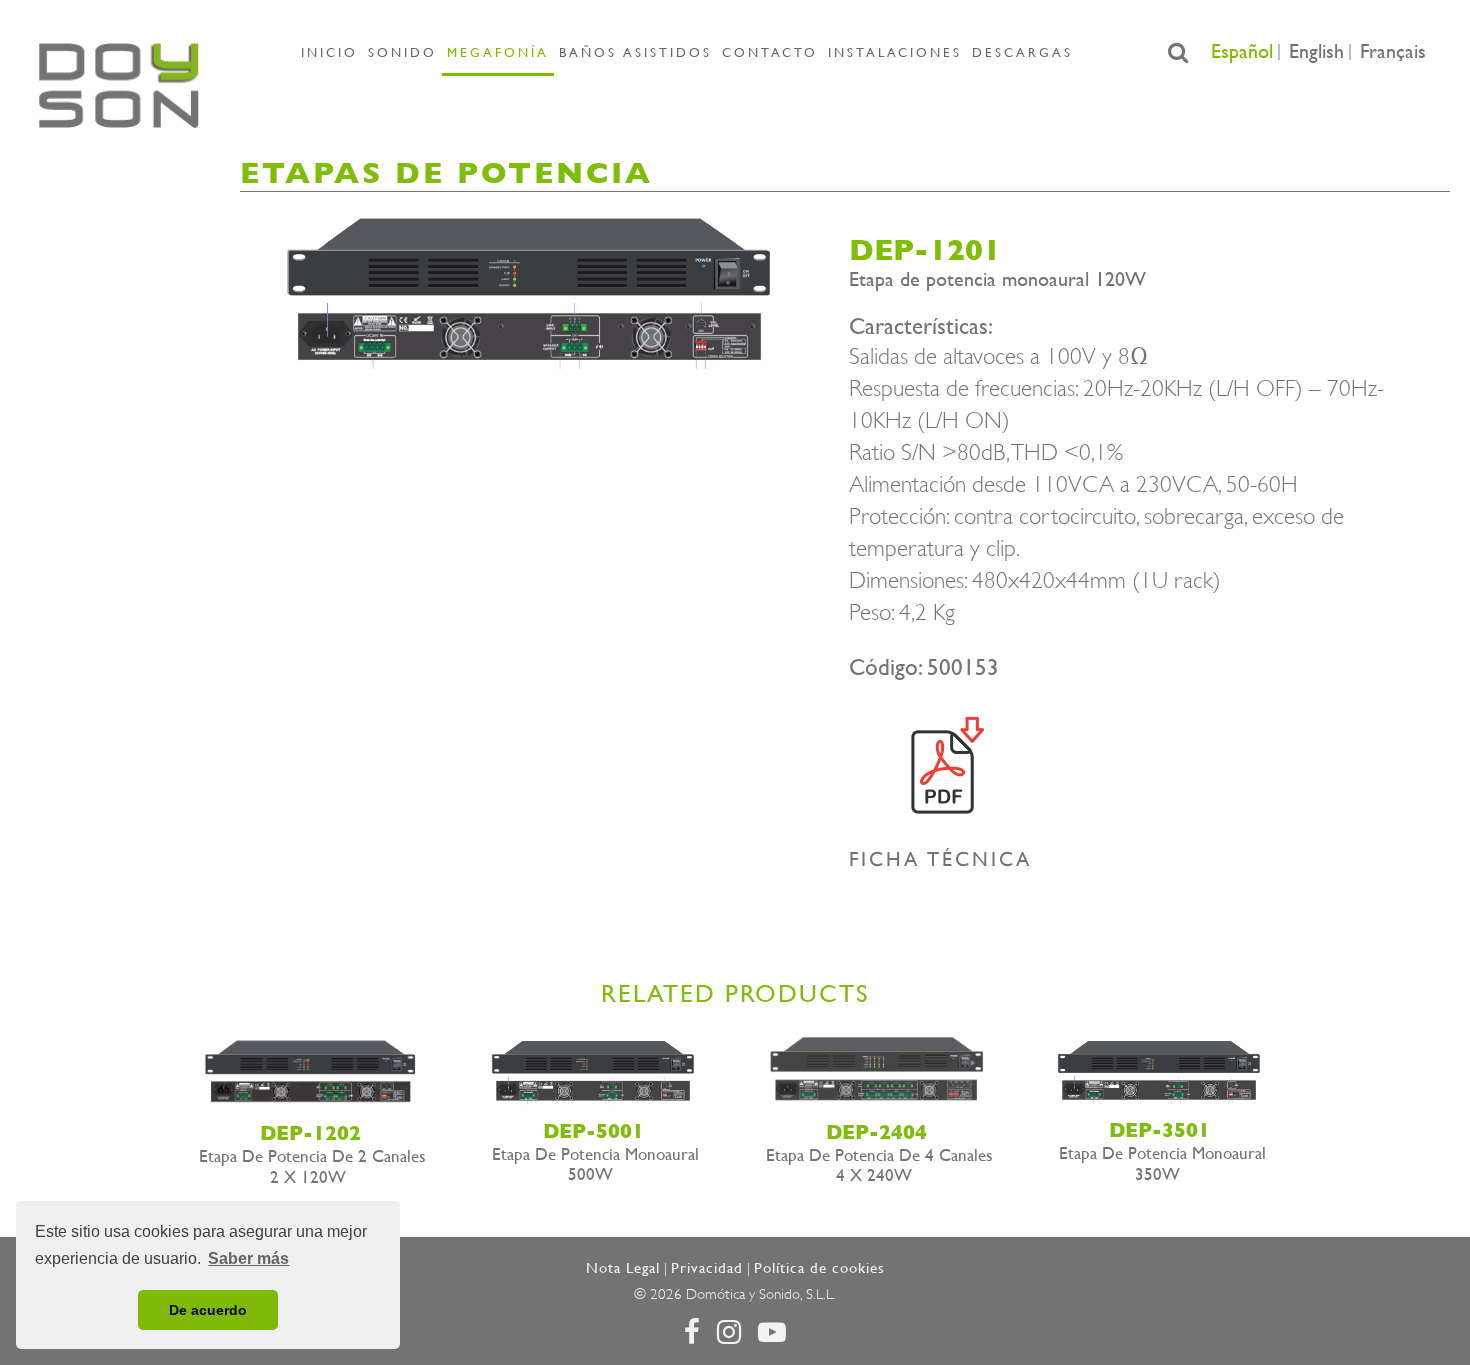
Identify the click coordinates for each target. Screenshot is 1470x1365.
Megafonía (498, 52)
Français (1393, 51)
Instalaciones (895, 52)
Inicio (329, 52)
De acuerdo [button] (208, 1310)
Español (1242, 51)
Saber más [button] (248, 1258)
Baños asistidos (635, 52)
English (1316, 51)
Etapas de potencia (446, 172)
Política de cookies (819, 1267)
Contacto (770, 52)
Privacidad (707, 1267)
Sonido (402, 52)
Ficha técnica (940, 859)
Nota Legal (623, 1267)
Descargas (1022, 52)
